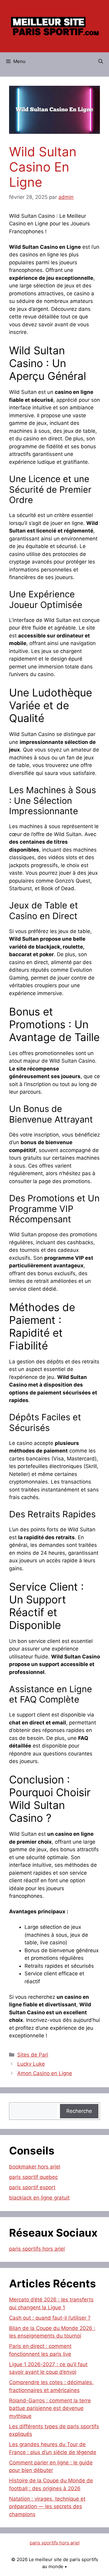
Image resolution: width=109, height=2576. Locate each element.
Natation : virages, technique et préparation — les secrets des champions (47, 2507)
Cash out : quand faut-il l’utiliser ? (50, 2318)
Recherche (79, 2111)
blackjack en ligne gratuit (39, 2198)
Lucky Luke (31, 2064)
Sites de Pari (33, 2055)
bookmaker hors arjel (35, 2167)
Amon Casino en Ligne (45, 2073)
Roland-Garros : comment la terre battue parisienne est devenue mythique (50, 2408)
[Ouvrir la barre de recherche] (101, 61)
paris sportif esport (32, 2187)
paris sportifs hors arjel (37, 2249)
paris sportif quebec (33, 2177)
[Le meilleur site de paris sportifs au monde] (54, 26)
